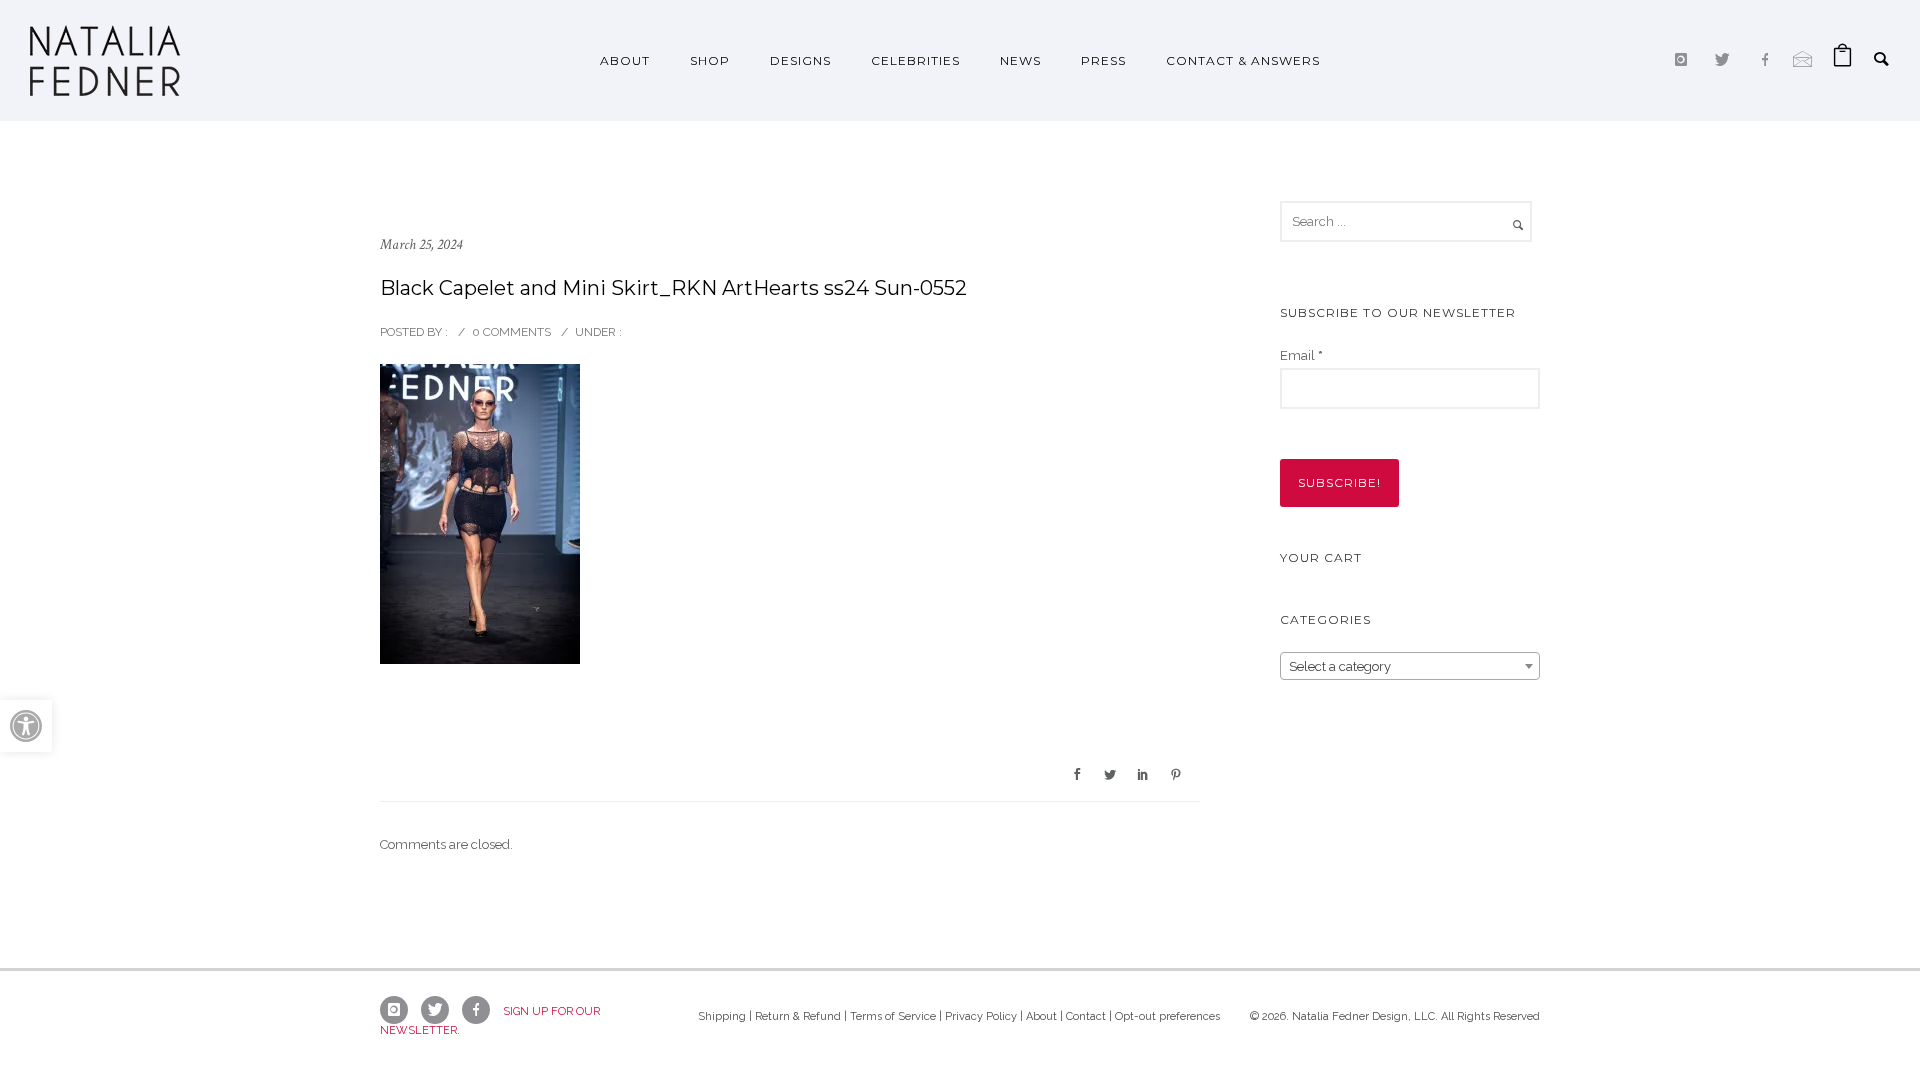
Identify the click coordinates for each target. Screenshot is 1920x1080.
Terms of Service (893, 1016)
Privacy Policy (981, 1016)
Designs (800, 60)
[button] (26, 726)
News (1020, 60)
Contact (1086, 1016)
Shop (710, 60)
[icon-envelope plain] (1803, 59)
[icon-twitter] (1728, 60)
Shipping (722, 1016)
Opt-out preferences (1167, 1016)
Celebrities (915, 60)
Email (1301, 355)
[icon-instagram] (1686, 60)
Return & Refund (798, 1016)
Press (1103, 60)
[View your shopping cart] (1842, 60)
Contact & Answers (1243, 60)
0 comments (511, 332)
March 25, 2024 (421, 244)
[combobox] (1410, 666)
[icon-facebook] (1770, 60)
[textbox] (1410, 667)
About (625, 60)
